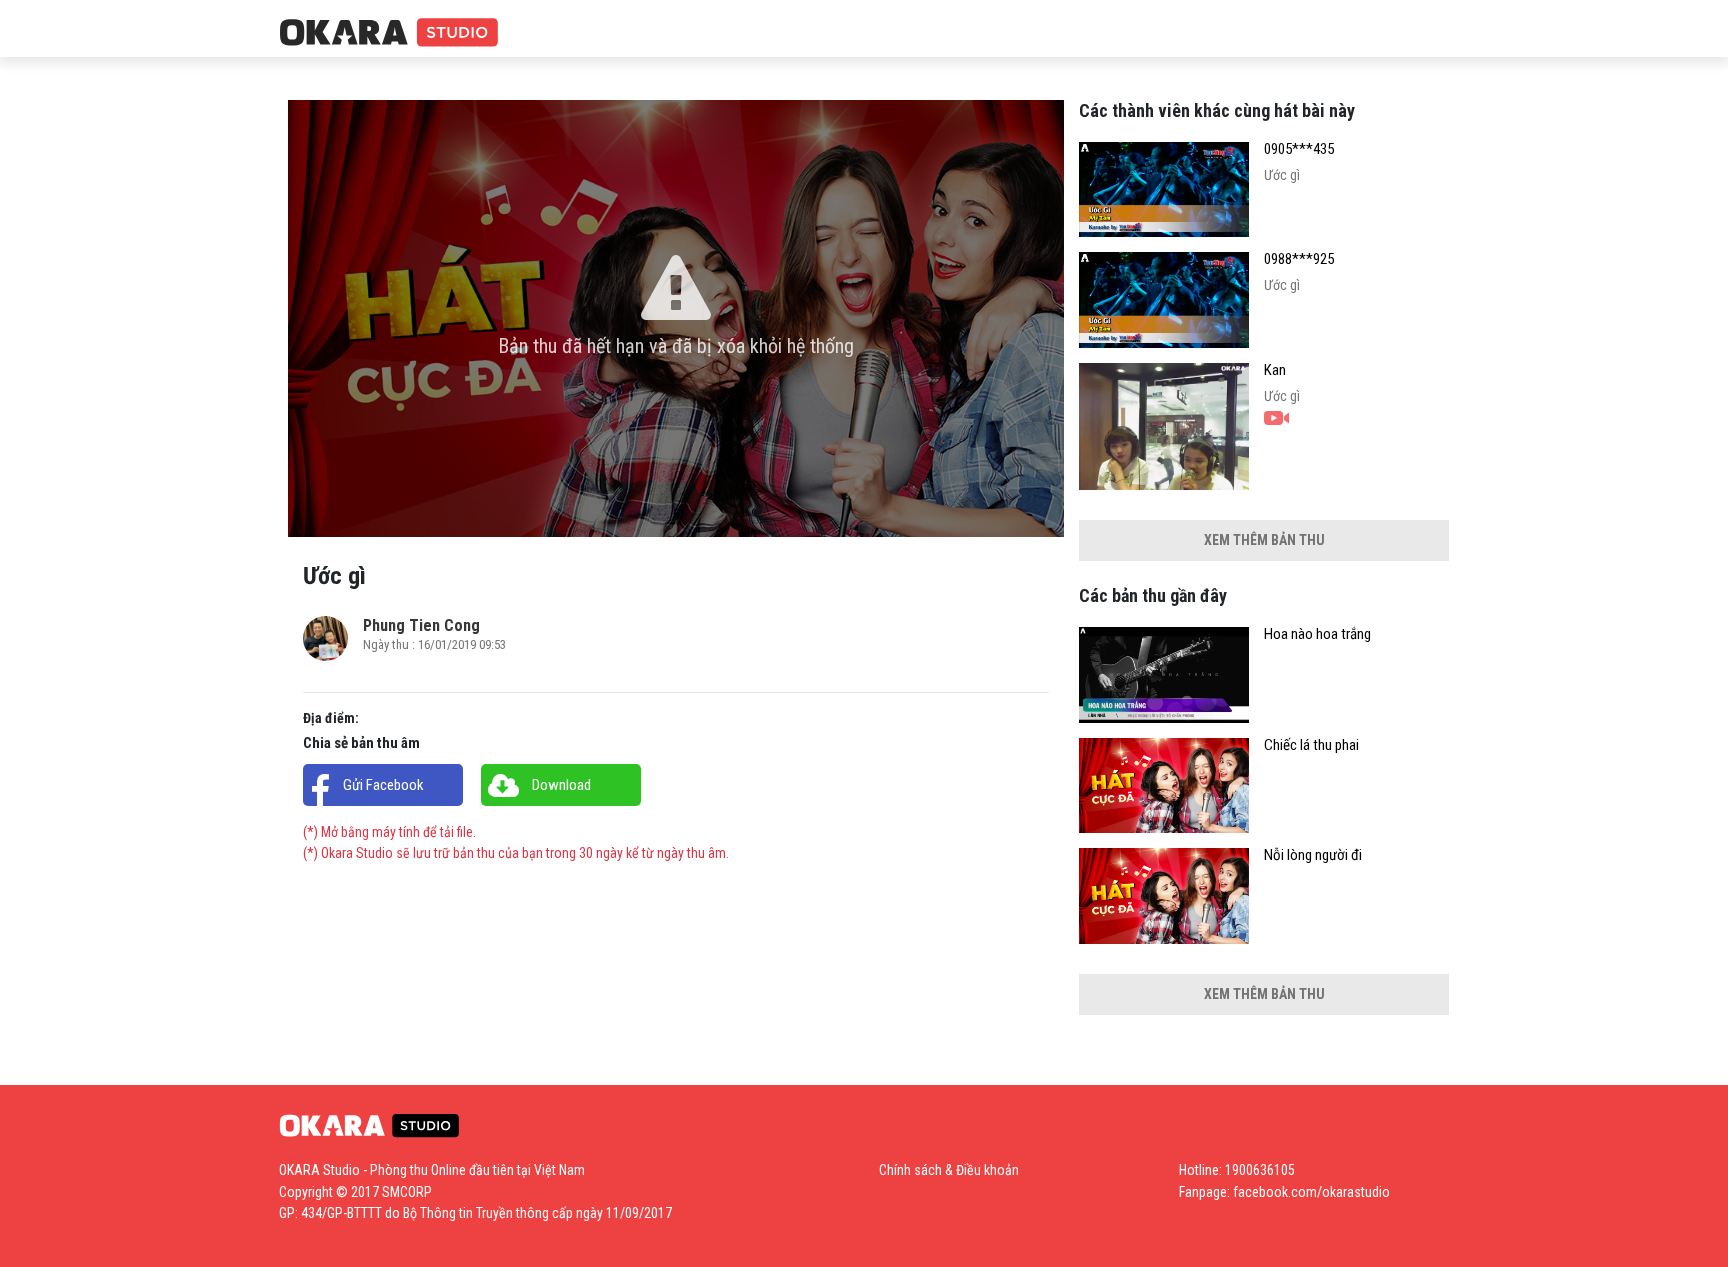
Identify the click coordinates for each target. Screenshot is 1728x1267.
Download (561, 785)
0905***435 (1299, 149)
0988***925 (1299, 259)
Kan (1275, 370)
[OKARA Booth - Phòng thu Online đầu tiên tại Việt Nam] (389, 33)
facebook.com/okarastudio (1311, 1192)
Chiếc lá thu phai (1311, 745)
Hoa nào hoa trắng (1317, 634)
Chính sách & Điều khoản (949, 1170)
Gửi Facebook (383, 785)
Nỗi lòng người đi (1313, 855)
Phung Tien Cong (421, 625)
